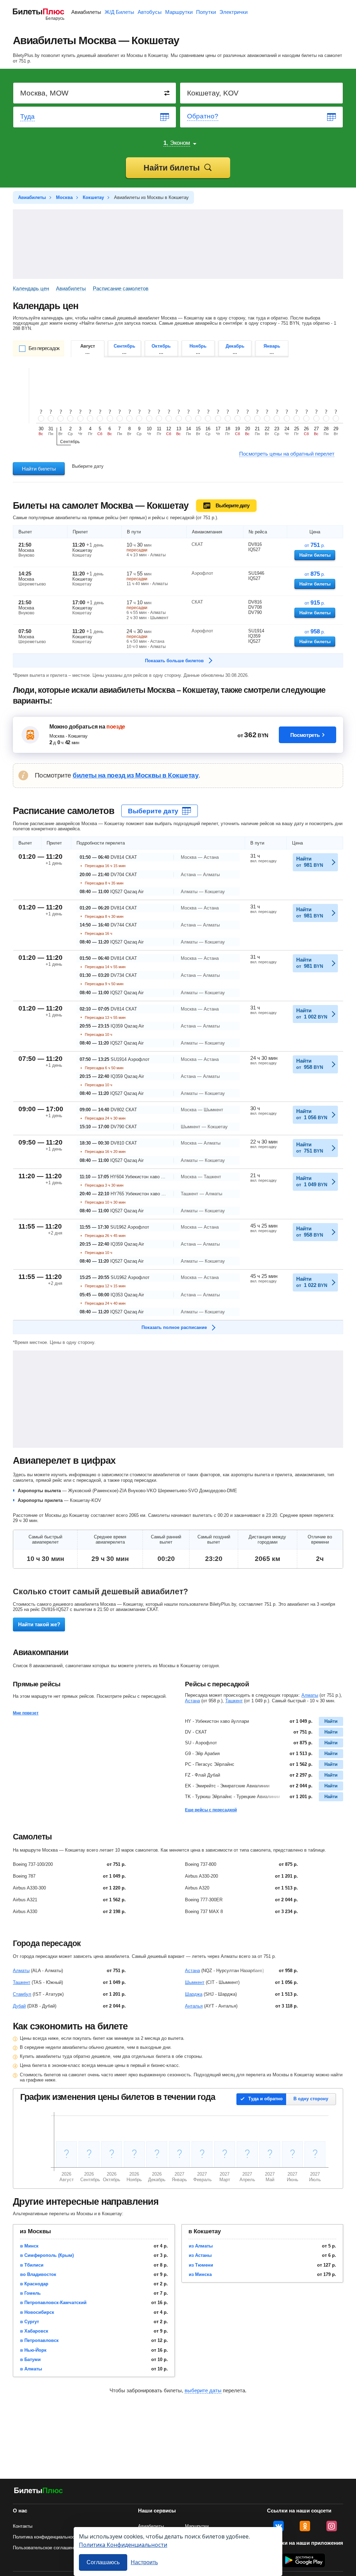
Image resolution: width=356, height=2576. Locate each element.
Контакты (23, 2526)
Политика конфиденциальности (46, 2537)
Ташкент (234, 1701)
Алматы (310, 1695)
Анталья (194, 2006)
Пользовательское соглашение (46, 2548)
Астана (192, 1701)
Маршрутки (179, 12)
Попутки (206, 12)
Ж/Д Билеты (119, 12)
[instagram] (332, 2526)
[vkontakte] (278, 2526)
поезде (116, 727)
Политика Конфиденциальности (123, 2545)
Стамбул (22, 1994)
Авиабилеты (86, 12)
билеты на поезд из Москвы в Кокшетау (136, 775)
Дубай (19, 2006)
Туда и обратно (265, 2099)
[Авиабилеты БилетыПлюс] (39, 2492)
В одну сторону (311, 2099)
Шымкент (195, 1982)
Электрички (233, 12)
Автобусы (150, 12)
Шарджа (194, 1994)
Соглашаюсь (103, 2562)
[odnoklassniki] (305, 2526)
